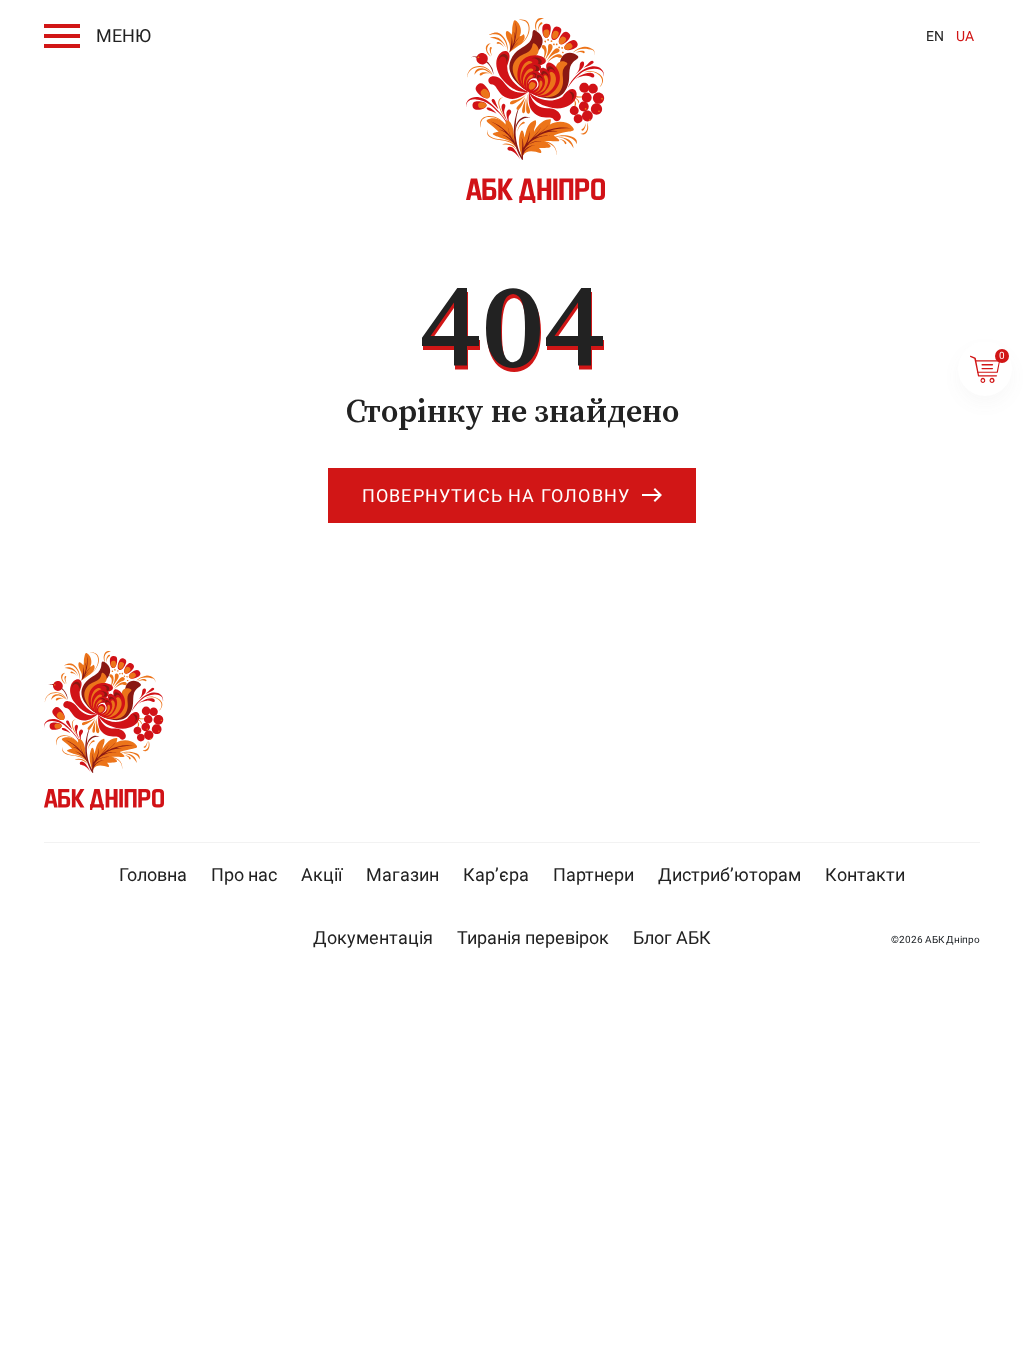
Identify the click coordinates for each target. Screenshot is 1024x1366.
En (935, 36)
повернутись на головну (496, 495)
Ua (965, 36)
